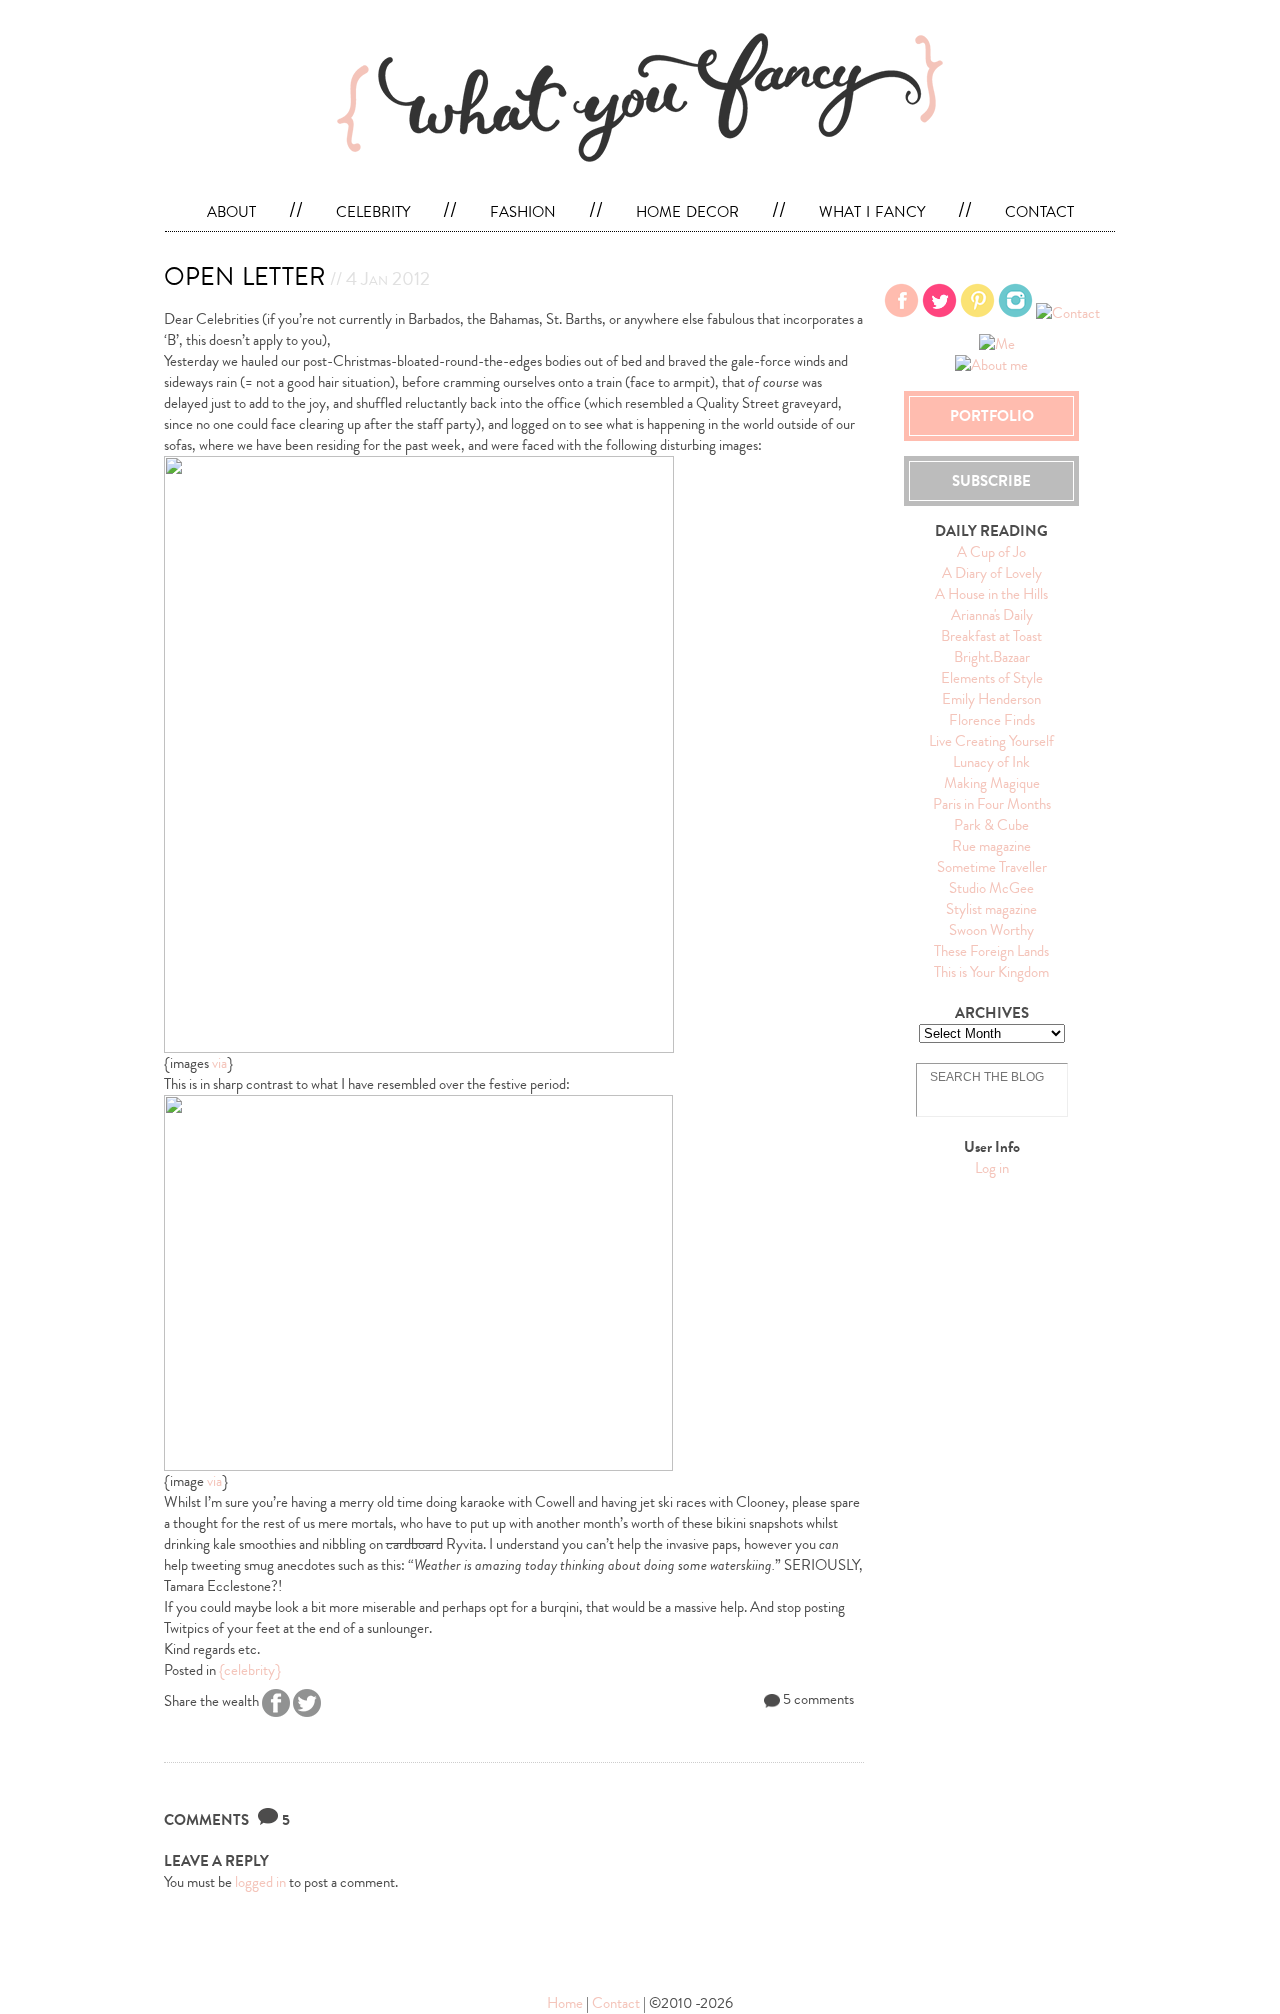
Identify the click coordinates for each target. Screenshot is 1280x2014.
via (219, 1063)
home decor (687, 210)
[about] (988, 272)
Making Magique (992, 783)
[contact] (994, 272)
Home (566, 2003)
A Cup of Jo (991, 552)
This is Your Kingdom (991, 972)
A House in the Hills (991, 594)
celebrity (373, 210)
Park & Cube (991, 825)
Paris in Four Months (992, 804)
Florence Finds (992, 720)
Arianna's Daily (992, 615)
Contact (616, 2003)
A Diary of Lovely (992, 573)
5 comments (817, 1699)
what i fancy (872, 210)
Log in (992, 1168)
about (231, 210)
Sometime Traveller (992, 867)
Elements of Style (992, 678)
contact (1039, 210)
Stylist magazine (991, 909)
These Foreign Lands (991, 951)
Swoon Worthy (991, 930)
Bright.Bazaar (992, 657)
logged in (260, 1882)
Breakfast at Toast (991, 636)
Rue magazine (991, 846)
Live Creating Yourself (991, 741)
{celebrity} (250, 1670)
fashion (523, 210)
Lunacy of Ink (991, 762)
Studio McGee (991, 888)
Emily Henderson (991, 699)
